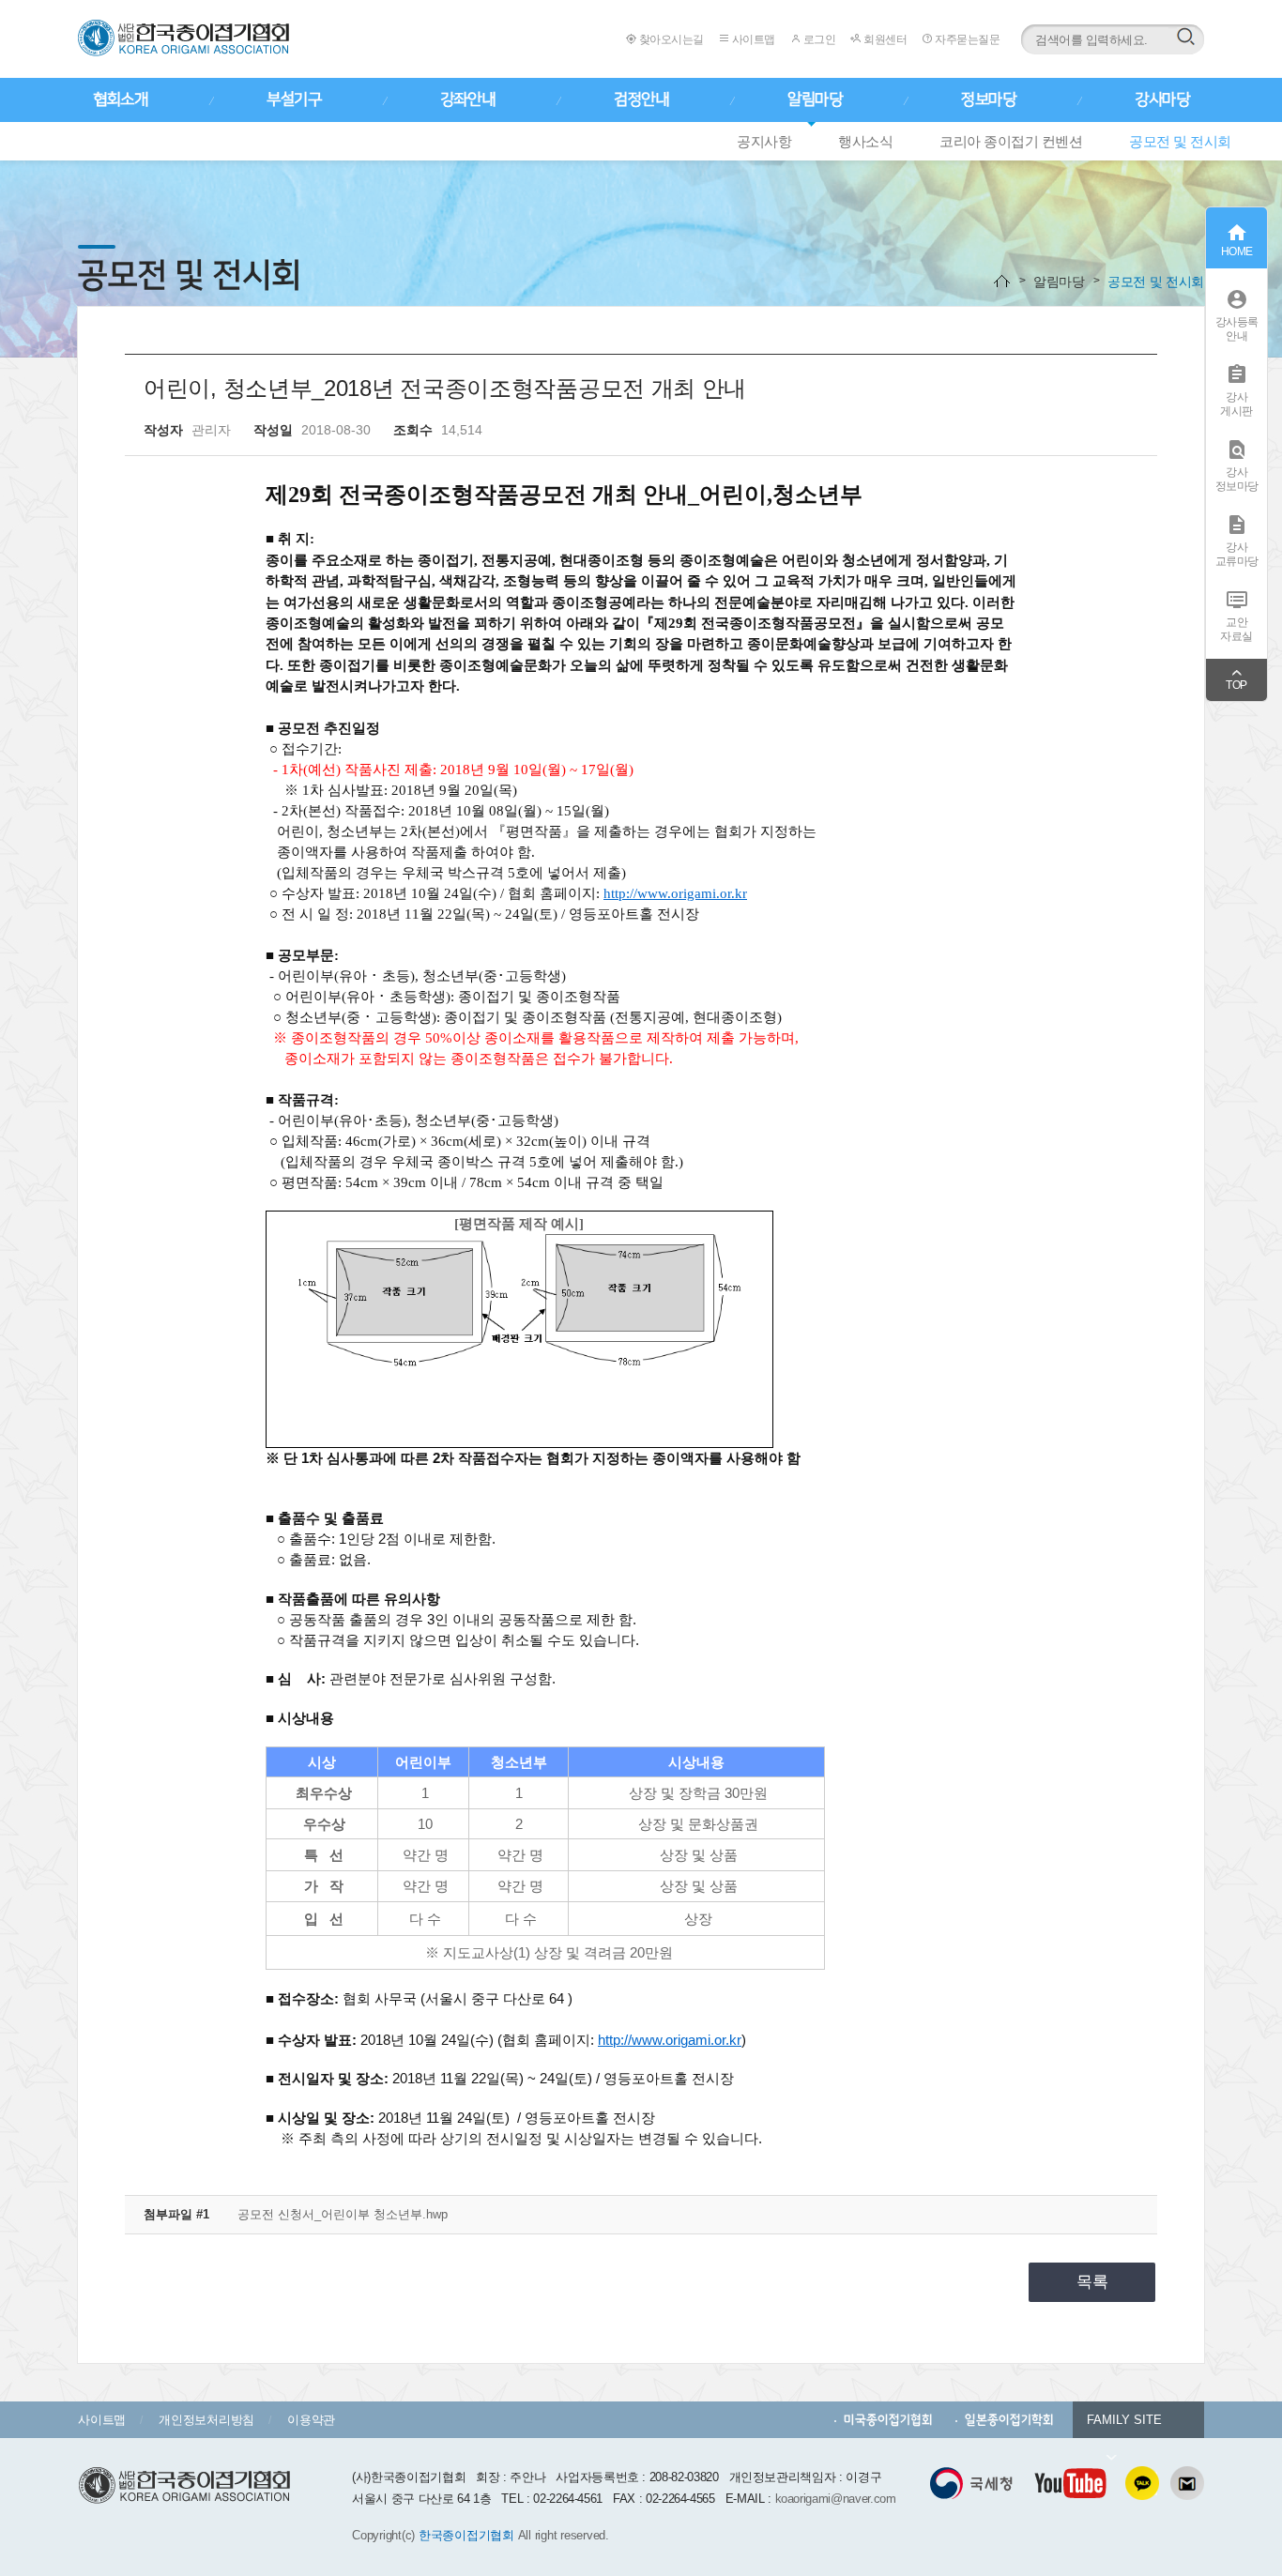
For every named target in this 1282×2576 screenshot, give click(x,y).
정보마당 (988, 99)
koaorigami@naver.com (836, 2499)
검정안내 (641, 99)
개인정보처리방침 (206, 2420)
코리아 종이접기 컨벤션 (1011, 141)
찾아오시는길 (670, 39)
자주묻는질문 (966, 39)
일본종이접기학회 (1009, 2420)
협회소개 (120, 99)
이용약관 (311, 2420)
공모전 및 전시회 (1180, 141)
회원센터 (884, 39)
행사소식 (865, 141)
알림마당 (815, 99)
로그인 (818, 39)
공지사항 (764, 141)
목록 (1092, 2282)
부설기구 (294, 99)
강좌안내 (467, 99)
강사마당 (1162, 99)
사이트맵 (752, 39)
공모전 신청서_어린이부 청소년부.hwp (343, 2214)
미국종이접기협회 (888, 2420)
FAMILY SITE (1124, 2420)
